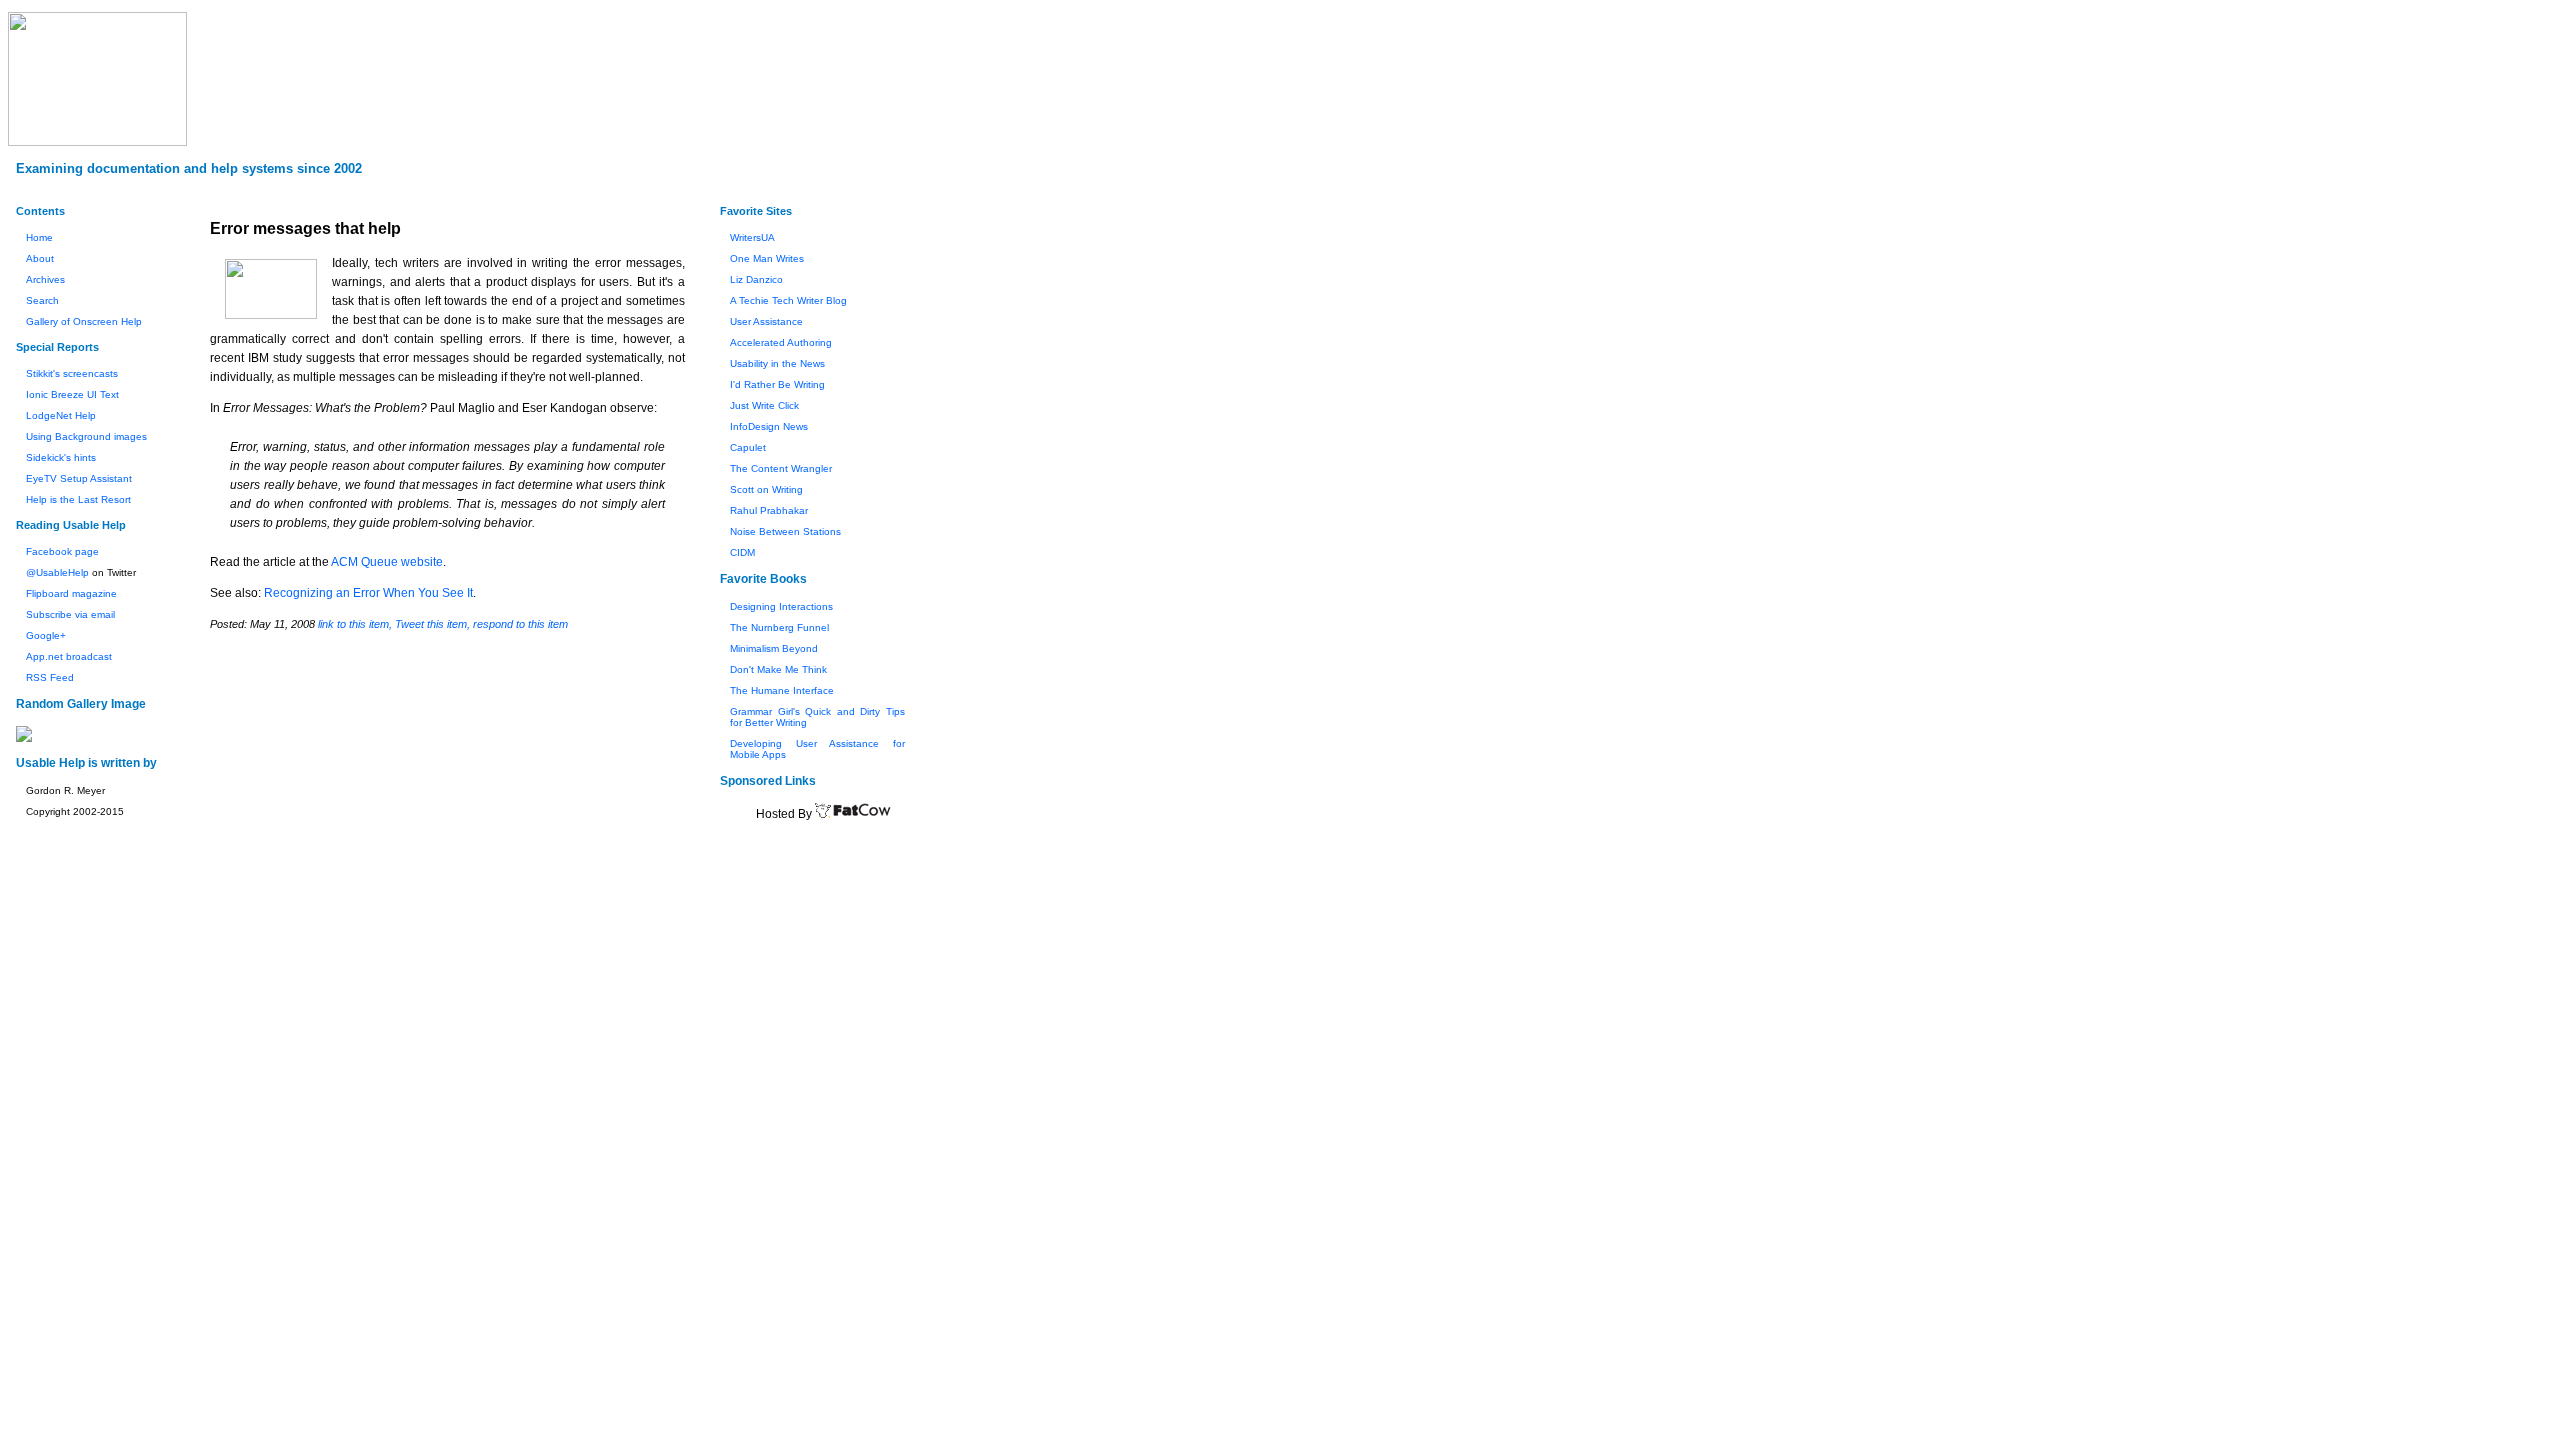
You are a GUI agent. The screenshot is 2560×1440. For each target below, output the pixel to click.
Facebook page (62, 551)
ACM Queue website (387, 562)
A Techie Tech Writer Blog (788, 300)
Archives (45, 279)
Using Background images (86, 436)
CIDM (742, 552)
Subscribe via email (70, 614)
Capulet (748, 447)
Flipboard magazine (71, 593)
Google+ (46, 635)
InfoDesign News (769, 426)
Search (42, 300)
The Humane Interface (782, 690)
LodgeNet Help (61, 415)
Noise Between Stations (785, 531)
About (40, 258)
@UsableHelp (57, 572)
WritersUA (752, 237)
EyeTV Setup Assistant (79, 478)
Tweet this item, (432, 624)
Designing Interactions (781, 606)
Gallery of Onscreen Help (84, 321)
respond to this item (520, 624)
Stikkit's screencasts (72, 373)
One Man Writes (767, 258)
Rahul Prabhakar (769, 510)
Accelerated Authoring (781, 342)
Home (39, 237)
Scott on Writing (766, 489)
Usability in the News (777, 363)
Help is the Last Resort (78, 499)
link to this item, (355, 624)
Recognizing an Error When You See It (368, 593)
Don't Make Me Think (778, 669)
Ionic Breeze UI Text (72, 394)
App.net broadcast (69, 656)
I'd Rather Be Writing (777, 384)
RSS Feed (50, 677)
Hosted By (785, 814)
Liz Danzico (756, 279)
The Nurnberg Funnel (779, 627)
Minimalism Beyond (774, 648)
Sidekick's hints (61, 457)
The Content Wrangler (781, 468)
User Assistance (766, 321)
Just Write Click (764, 405)
